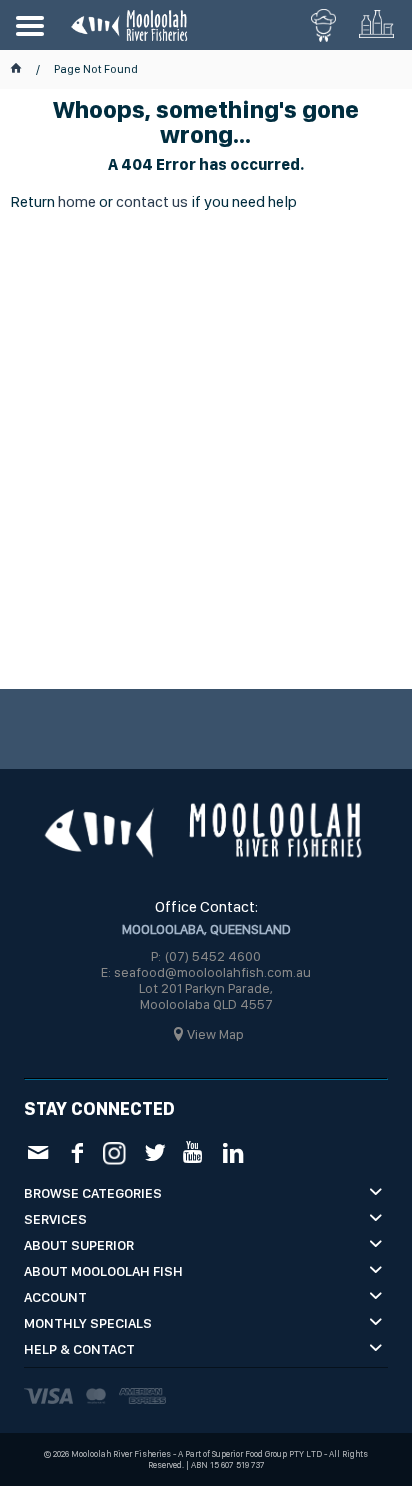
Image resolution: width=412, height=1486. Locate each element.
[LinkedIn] (232, 1151)
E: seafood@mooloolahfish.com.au (206, 972)
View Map (215, 1034)
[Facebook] (76, 1151)
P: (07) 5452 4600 (206, 956)
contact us (152, 201)
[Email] (37, 1151)
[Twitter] (154, 1151)
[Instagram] (115, 1150)
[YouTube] (193, 1151)
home (77, 201)
